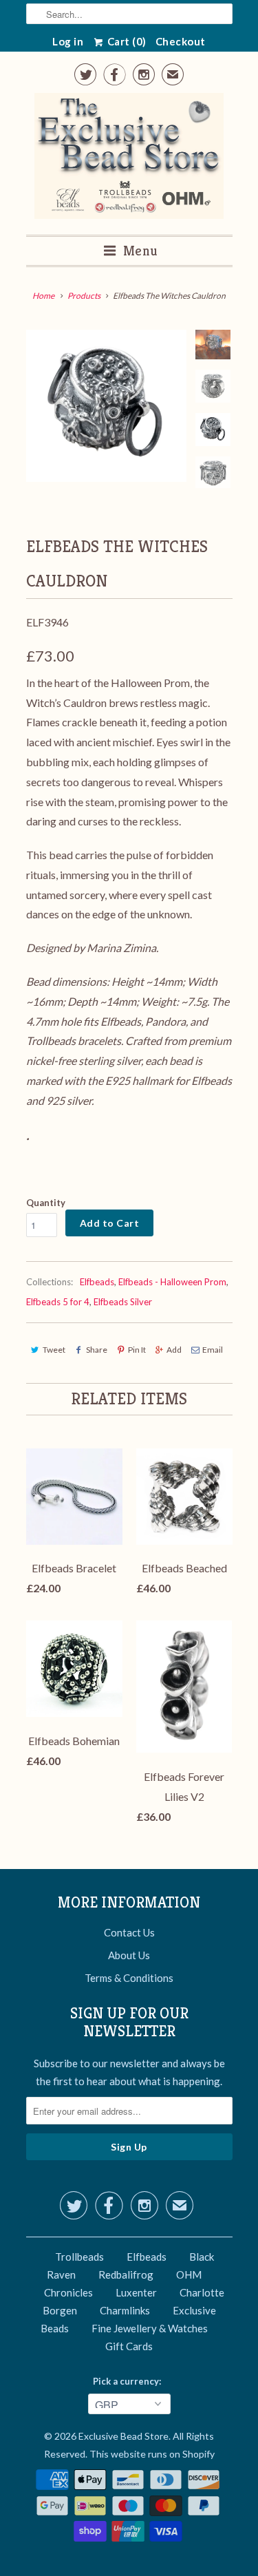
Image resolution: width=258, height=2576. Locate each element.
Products (84, 296)
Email (213, 1350)
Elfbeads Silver (123, 1302)
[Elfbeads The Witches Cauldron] (107, 405)
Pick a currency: (129, 2381)
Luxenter (136, 2292)
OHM (189, 2274)
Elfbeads (97, 1282)
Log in (68, 41)
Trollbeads (79, 2257)
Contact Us (129, 1932)
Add (174, 1350)
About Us (129, 1955)
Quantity (46, 1203)
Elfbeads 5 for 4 (58, 1302)
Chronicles (68, 2292)
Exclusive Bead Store (123, 2436)
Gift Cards (129, 2346)
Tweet (54, 1350)
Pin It (137, 1350)
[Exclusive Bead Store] (129, 159)
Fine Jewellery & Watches (150, 2328)
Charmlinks (125, 2310)
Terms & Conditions (129, 1978)
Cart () (126, 41)
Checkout (181, 41)
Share (97, 1350)
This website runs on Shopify (152, 2454)
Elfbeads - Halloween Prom (172, 1282)
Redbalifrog (126, 2274)
